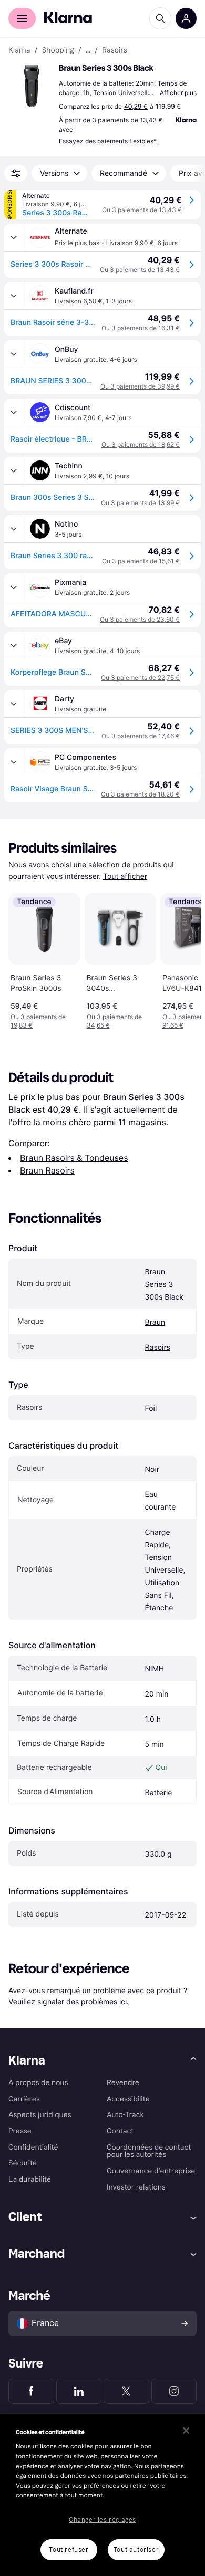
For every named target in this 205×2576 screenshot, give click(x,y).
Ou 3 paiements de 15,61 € (141, 561)
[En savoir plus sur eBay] (14, 645)
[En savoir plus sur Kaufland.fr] (14, 296)
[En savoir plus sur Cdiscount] (14, 412)
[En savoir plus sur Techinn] (14, 470)
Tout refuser (69, 2550)
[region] (102, 2495)
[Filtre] (16, 173)
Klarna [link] (19, 50)
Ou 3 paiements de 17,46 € (141, 736)
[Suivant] (182, 959)
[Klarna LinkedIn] (79, 2391)
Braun (155, 1322)
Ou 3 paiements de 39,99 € (140, 386)
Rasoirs (158, 1348)
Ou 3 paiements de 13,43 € (142, 210)
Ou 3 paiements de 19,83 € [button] (38, 1021)
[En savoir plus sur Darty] (14, 704)
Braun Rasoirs (47, 1170)
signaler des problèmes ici (82, 2001)
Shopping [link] (58, 50)
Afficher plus (178, 93)
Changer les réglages (102, 2520)
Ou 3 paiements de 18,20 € (140, 794)
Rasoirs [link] (115, 50)
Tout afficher (125, 877)
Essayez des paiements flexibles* (108, 141)
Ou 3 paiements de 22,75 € (140, 678)
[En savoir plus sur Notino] (14, 529)
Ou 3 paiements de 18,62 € (141, 444)
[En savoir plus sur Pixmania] (14, 587)
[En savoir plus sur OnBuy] (14, 354)
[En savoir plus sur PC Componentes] (14, 762)
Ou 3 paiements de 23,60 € (140, 619)
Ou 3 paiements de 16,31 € (141, 328)
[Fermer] (186, 2431)
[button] (32, 86)
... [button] (88, 50)
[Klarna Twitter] (126, 2391)
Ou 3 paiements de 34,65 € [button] (114, 1021)
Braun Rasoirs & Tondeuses (74, 1158)
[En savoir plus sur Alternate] (14, 237)
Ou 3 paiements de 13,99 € (140, 503)
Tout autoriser (136, 2550)
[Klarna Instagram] (174, 2391)
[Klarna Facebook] (31, 2391)
